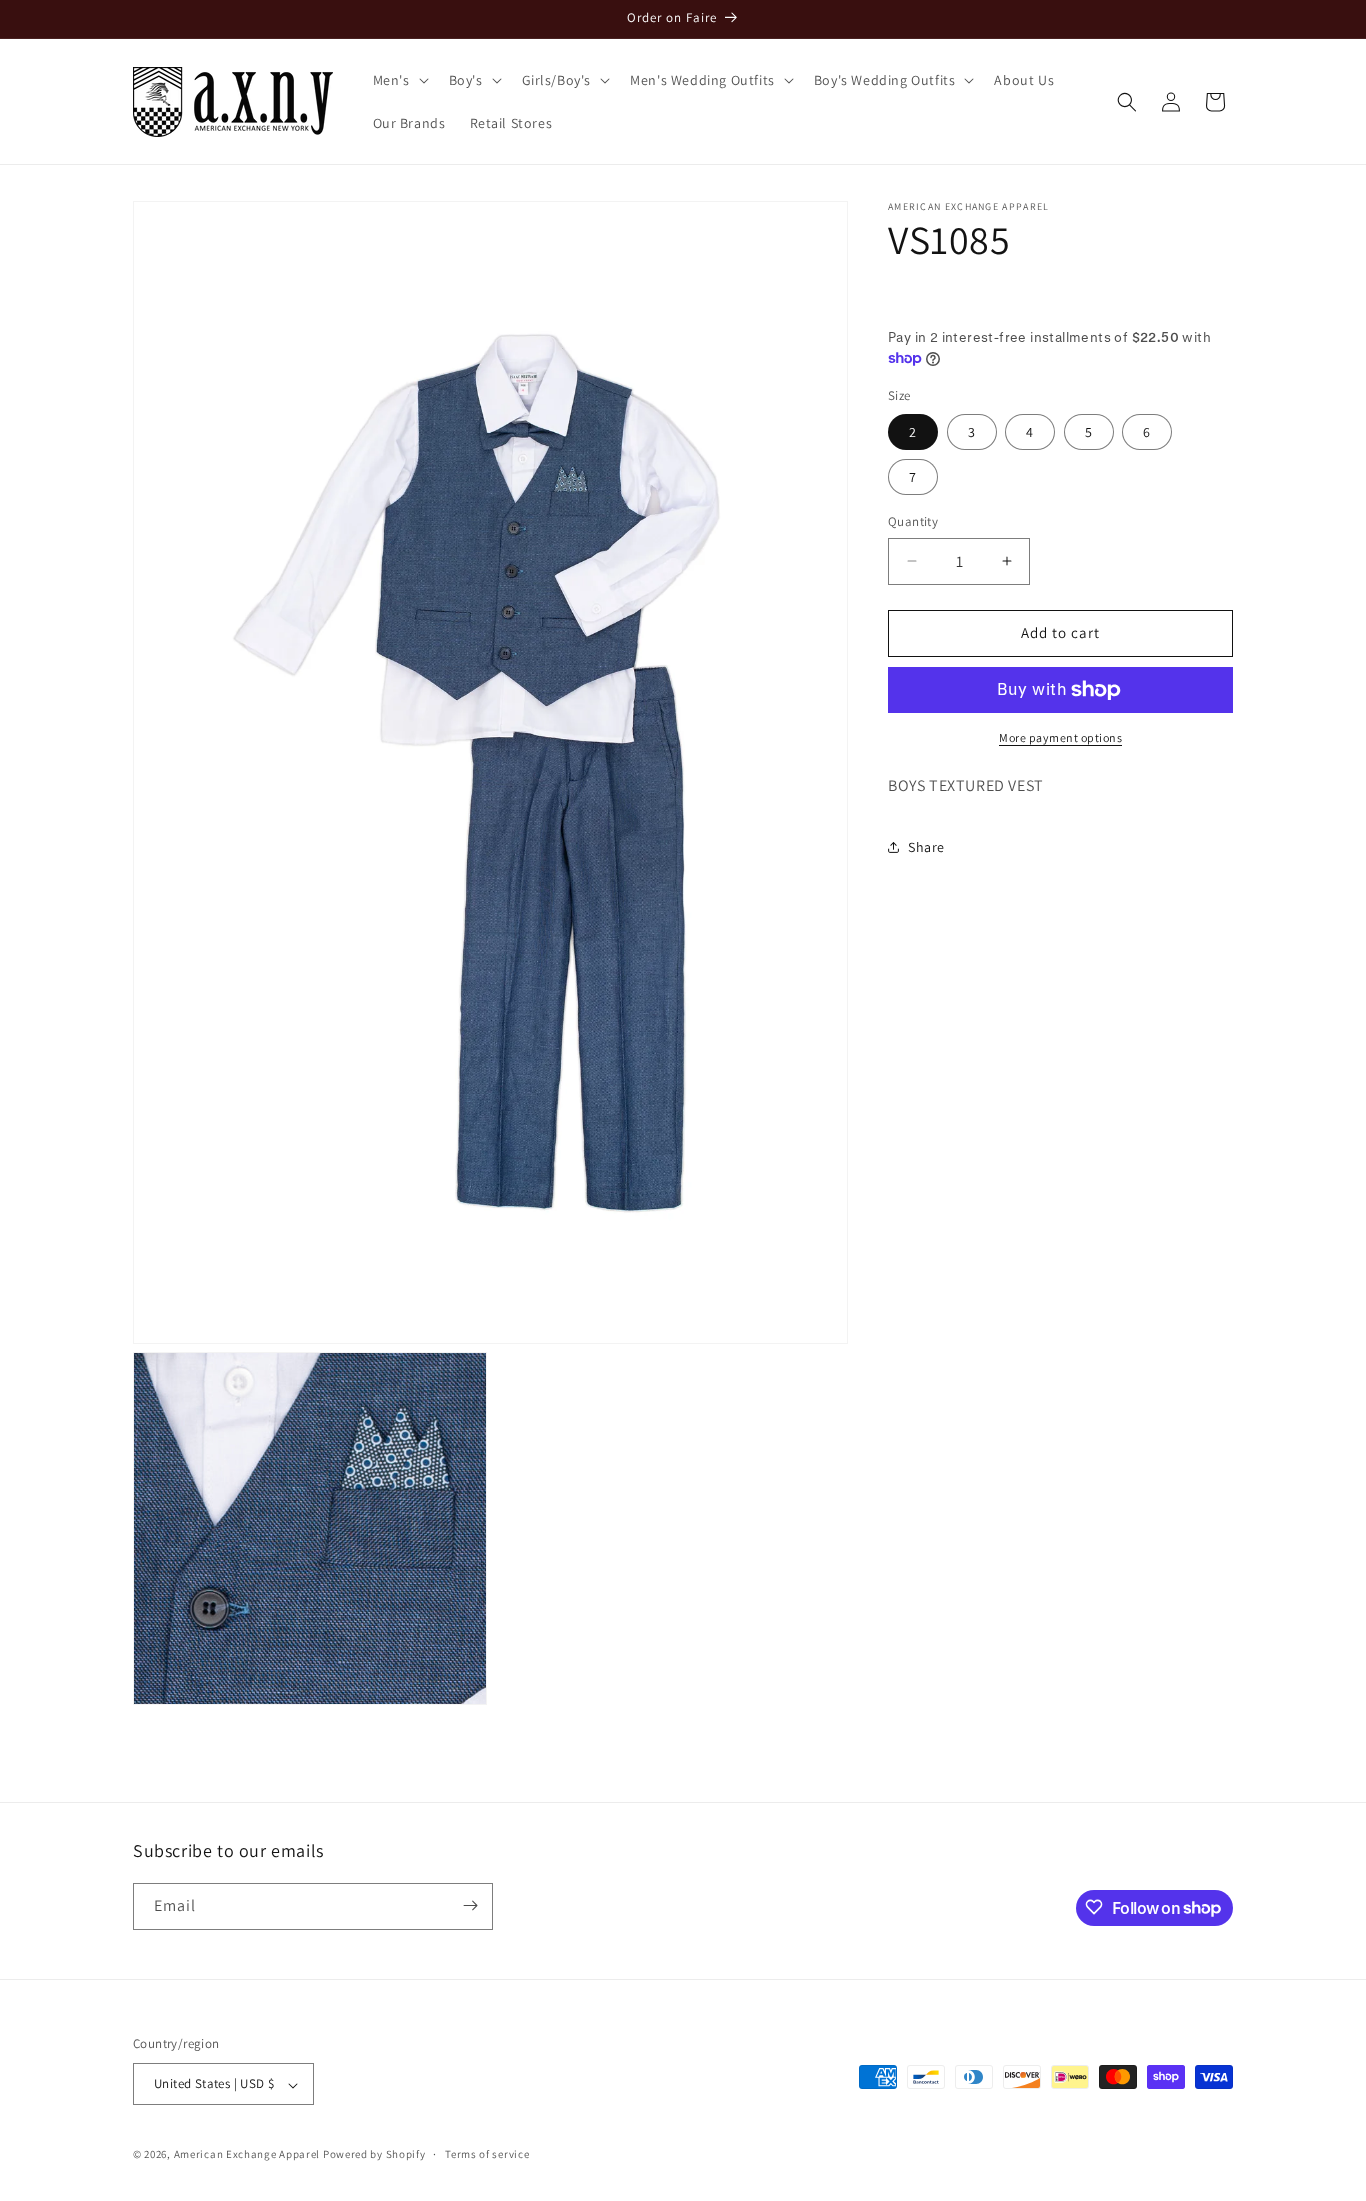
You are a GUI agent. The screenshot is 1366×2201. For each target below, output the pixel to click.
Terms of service (487, 2154)
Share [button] (926, 847)
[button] (399, 80)
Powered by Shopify (374, 2155)
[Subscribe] (470, 1905)
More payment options (1060, 737)
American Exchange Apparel (247, 2155)
